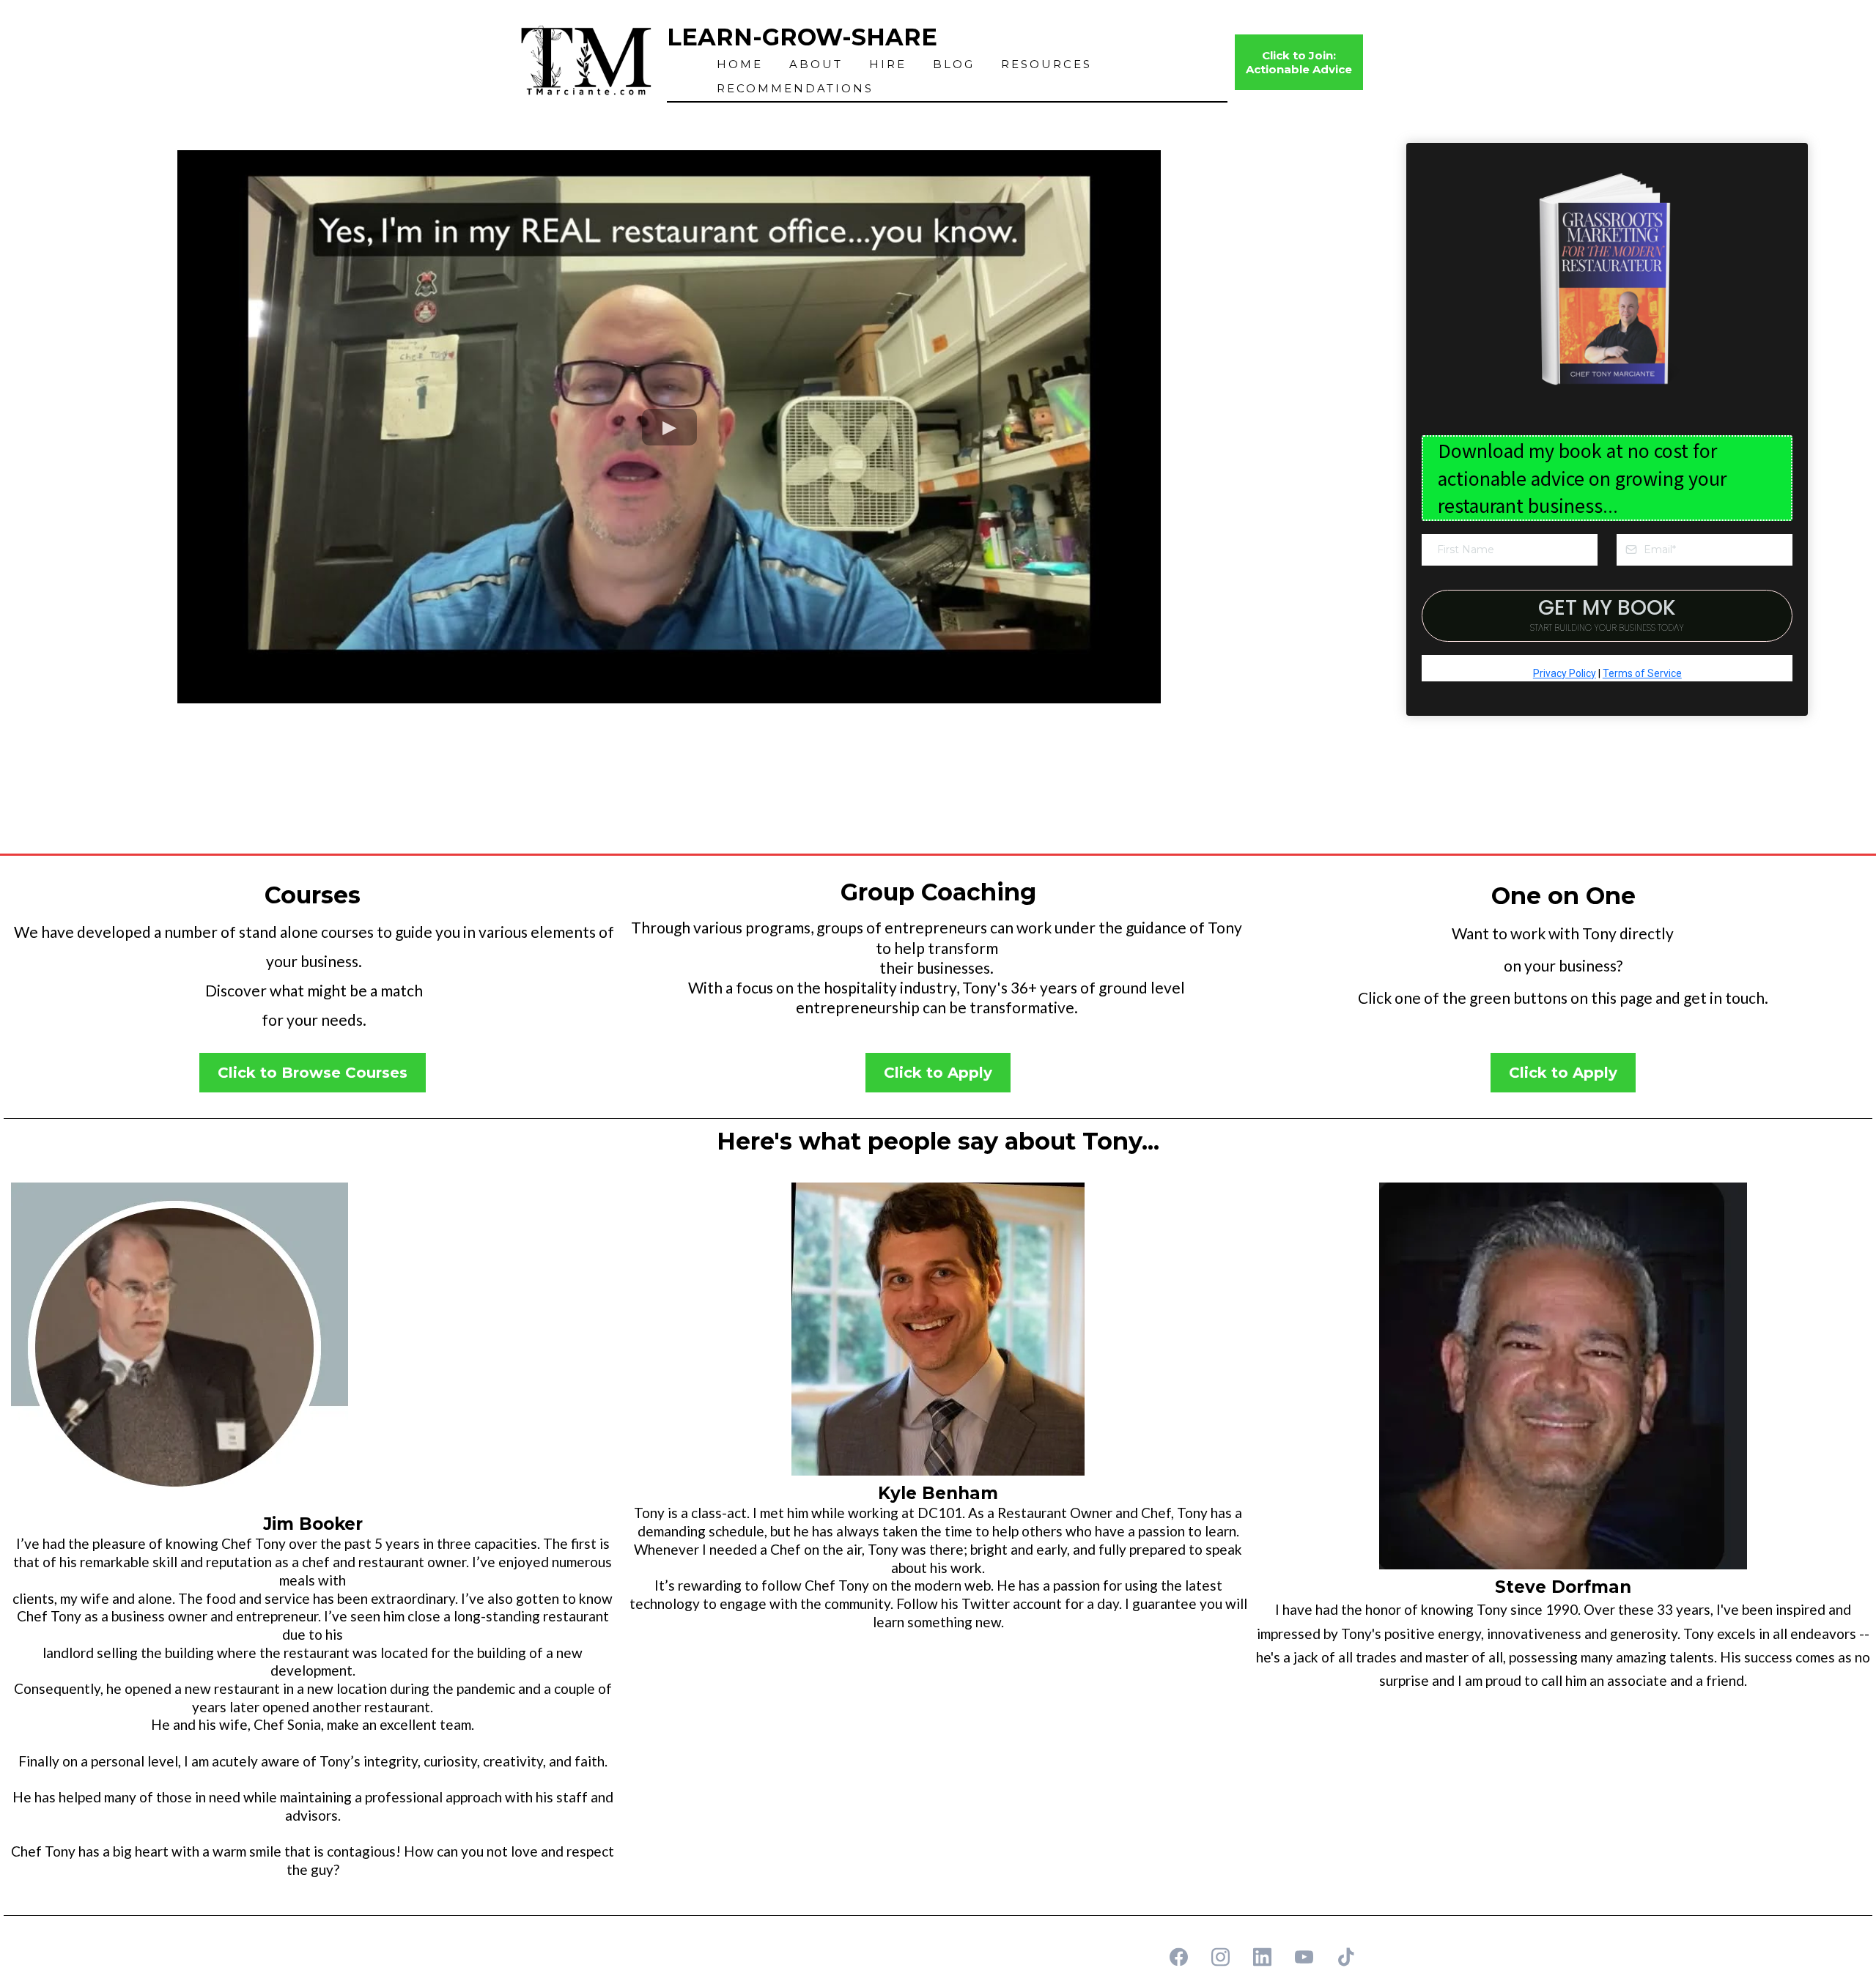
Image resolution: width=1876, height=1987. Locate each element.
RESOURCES (1046, 64)
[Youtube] (1304, 1957)
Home (740, 64)
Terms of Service (1642, 673)
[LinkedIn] (1262, 1957)
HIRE (888, 64)
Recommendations (795, 88)
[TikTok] (1346, 1957)
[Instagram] (1220, 1957)
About (816, 64)
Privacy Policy (1565, 673)
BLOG (954, 64)
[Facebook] (1179, 1957)
